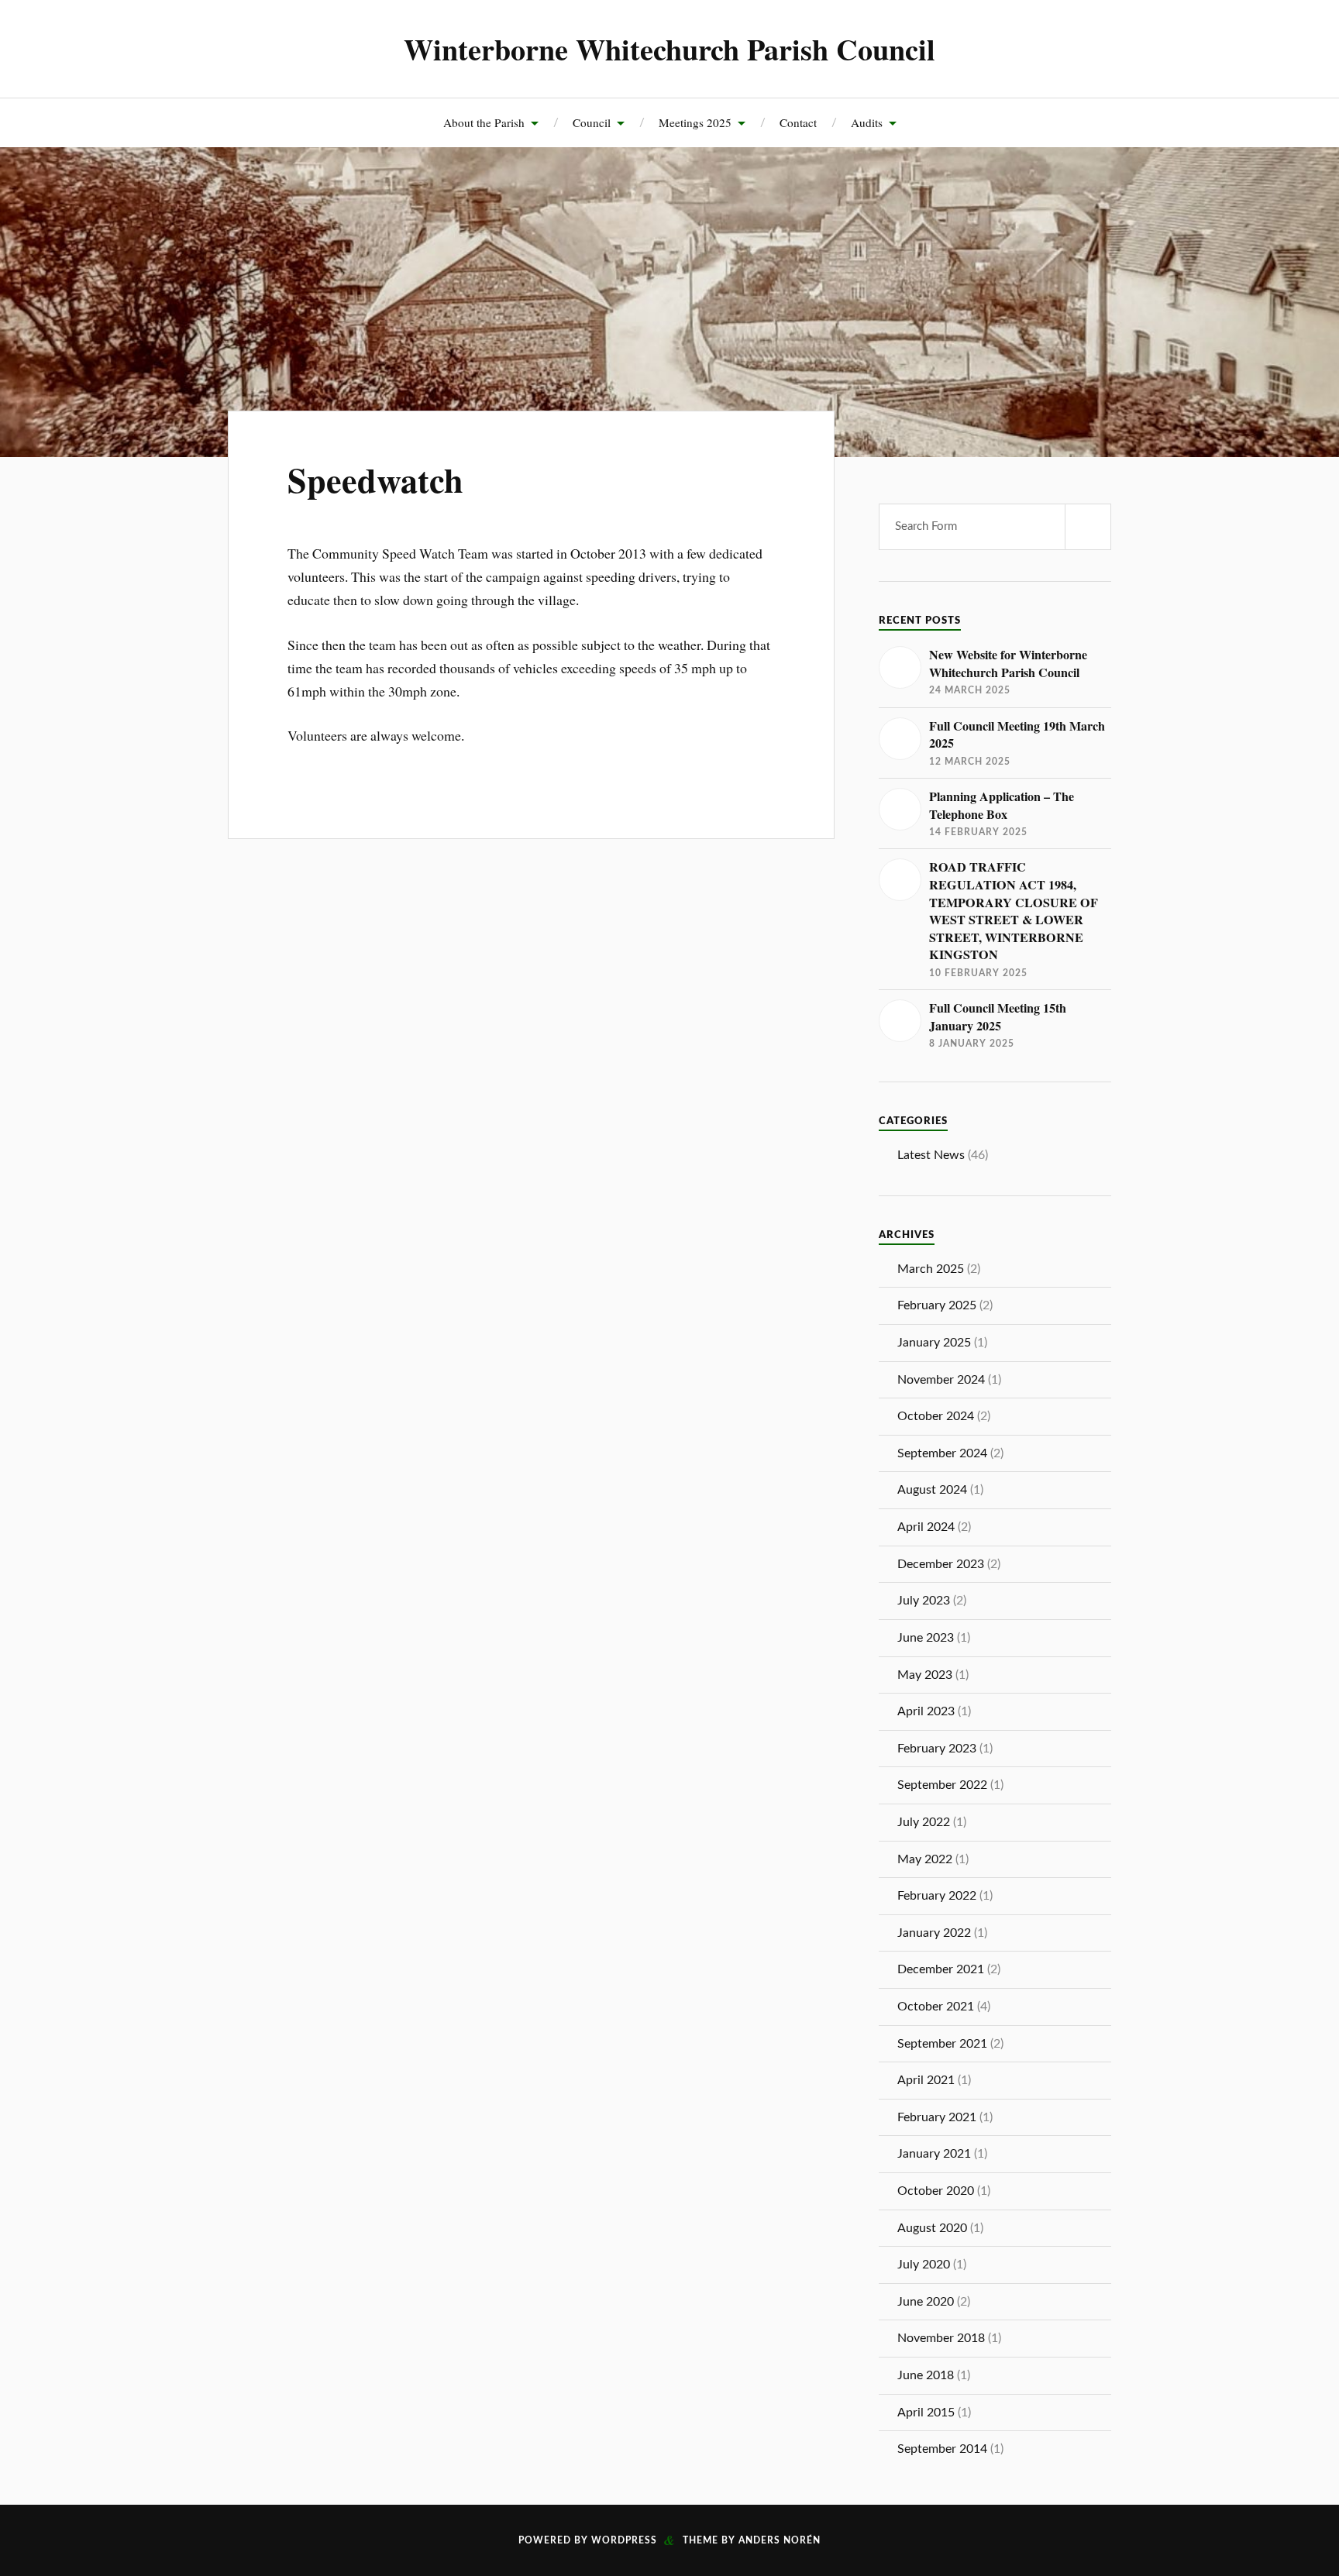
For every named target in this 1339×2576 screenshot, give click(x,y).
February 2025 (937, 1305)
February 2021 (937, 2117)
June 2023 (926, 1638)
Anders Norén (780, 2540)
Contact (798, 122)
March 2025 (931, 1269)
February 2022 (937, 1896)
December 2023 (941, 1564)
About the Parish (484, 122)
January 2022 (934, 1933)
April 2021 (926, 2080)
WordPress (624, 2540)
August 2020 (932, 2228)
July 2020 (924, 2265)
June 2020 (926, 2302)
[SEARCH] (1088, 527)
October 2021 (936, 2007)
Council (592, 122)
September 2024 (942, 1453)
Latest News (931, 1155)
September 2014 (942, 2449)
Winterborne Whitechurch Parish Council (669, 49)
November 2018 (941, 2338)
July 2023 (924, 1601)
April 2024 (926, 1527)
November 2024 (941, 1380)
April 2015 (926, 2413)
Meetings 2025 (695, 122)
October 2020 (936, 2191)
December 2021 (941, 1969)
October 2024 (936, 1416)
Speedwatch (375, 480)
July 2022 (924, 1822)
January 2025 (934, 1343)
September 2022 (942, 1785)
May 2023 (925, 1675)
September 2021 (942, 2044)
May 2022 (925, 1859)
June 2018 (926, 2375)
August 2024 (932, 1490)
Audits (867, 122)
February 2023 (937, 1749)
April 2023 (926, 1711)
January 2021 (934, 2154)
